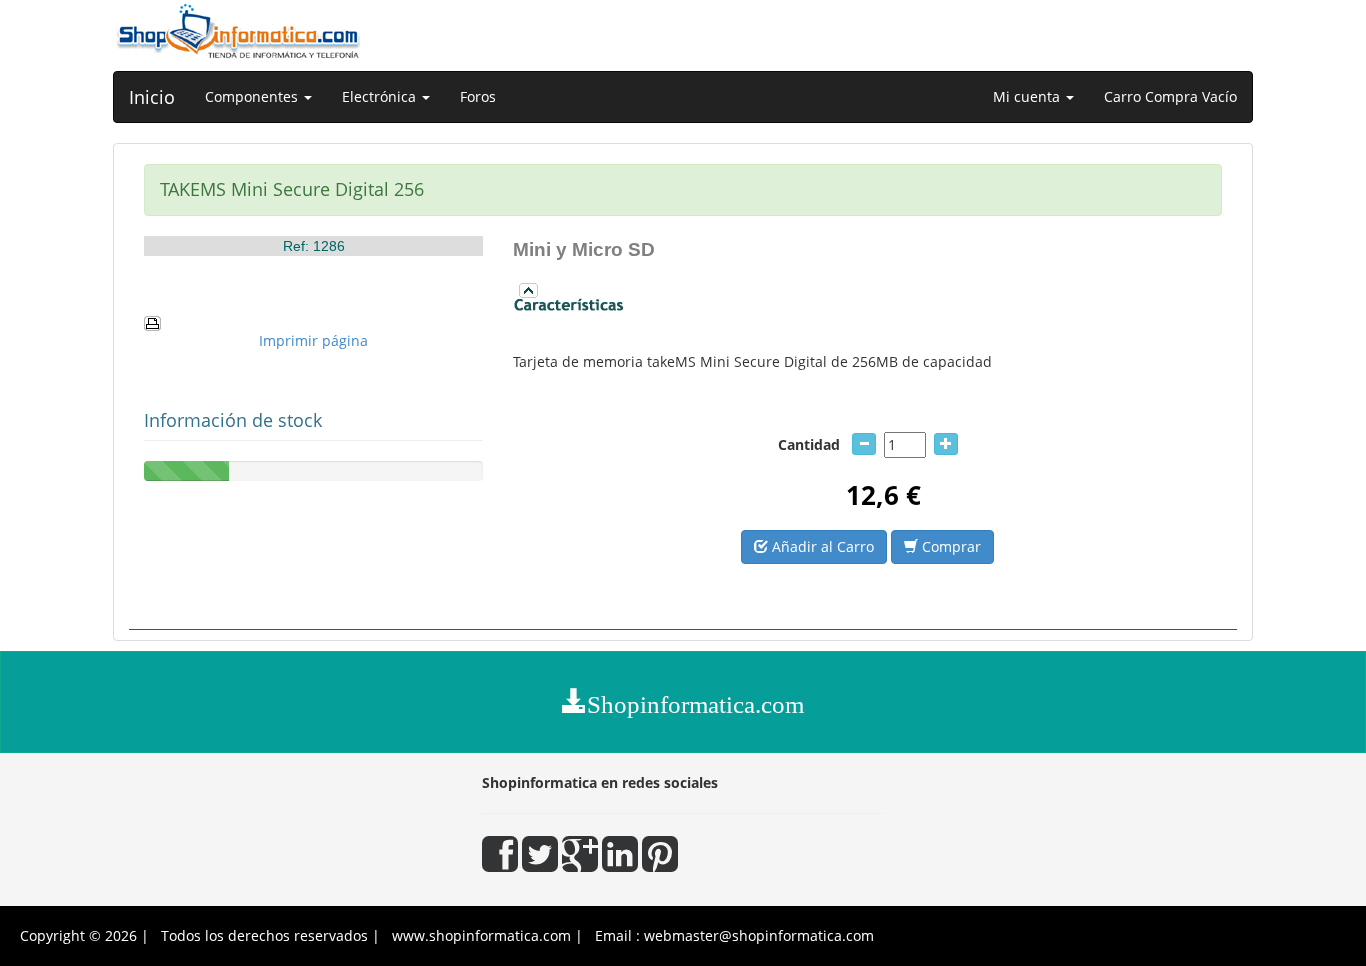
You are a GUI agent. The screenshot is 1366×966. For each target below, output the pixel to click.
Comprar (949, 546)
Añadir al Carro (821, 546)
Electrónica (381, 96)
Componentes (253, 96)
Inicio (152, 97)
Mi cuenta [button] (1028, 96)
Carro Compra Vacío (1170, 96)
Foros (478, 96)
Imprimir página (313, 340)
